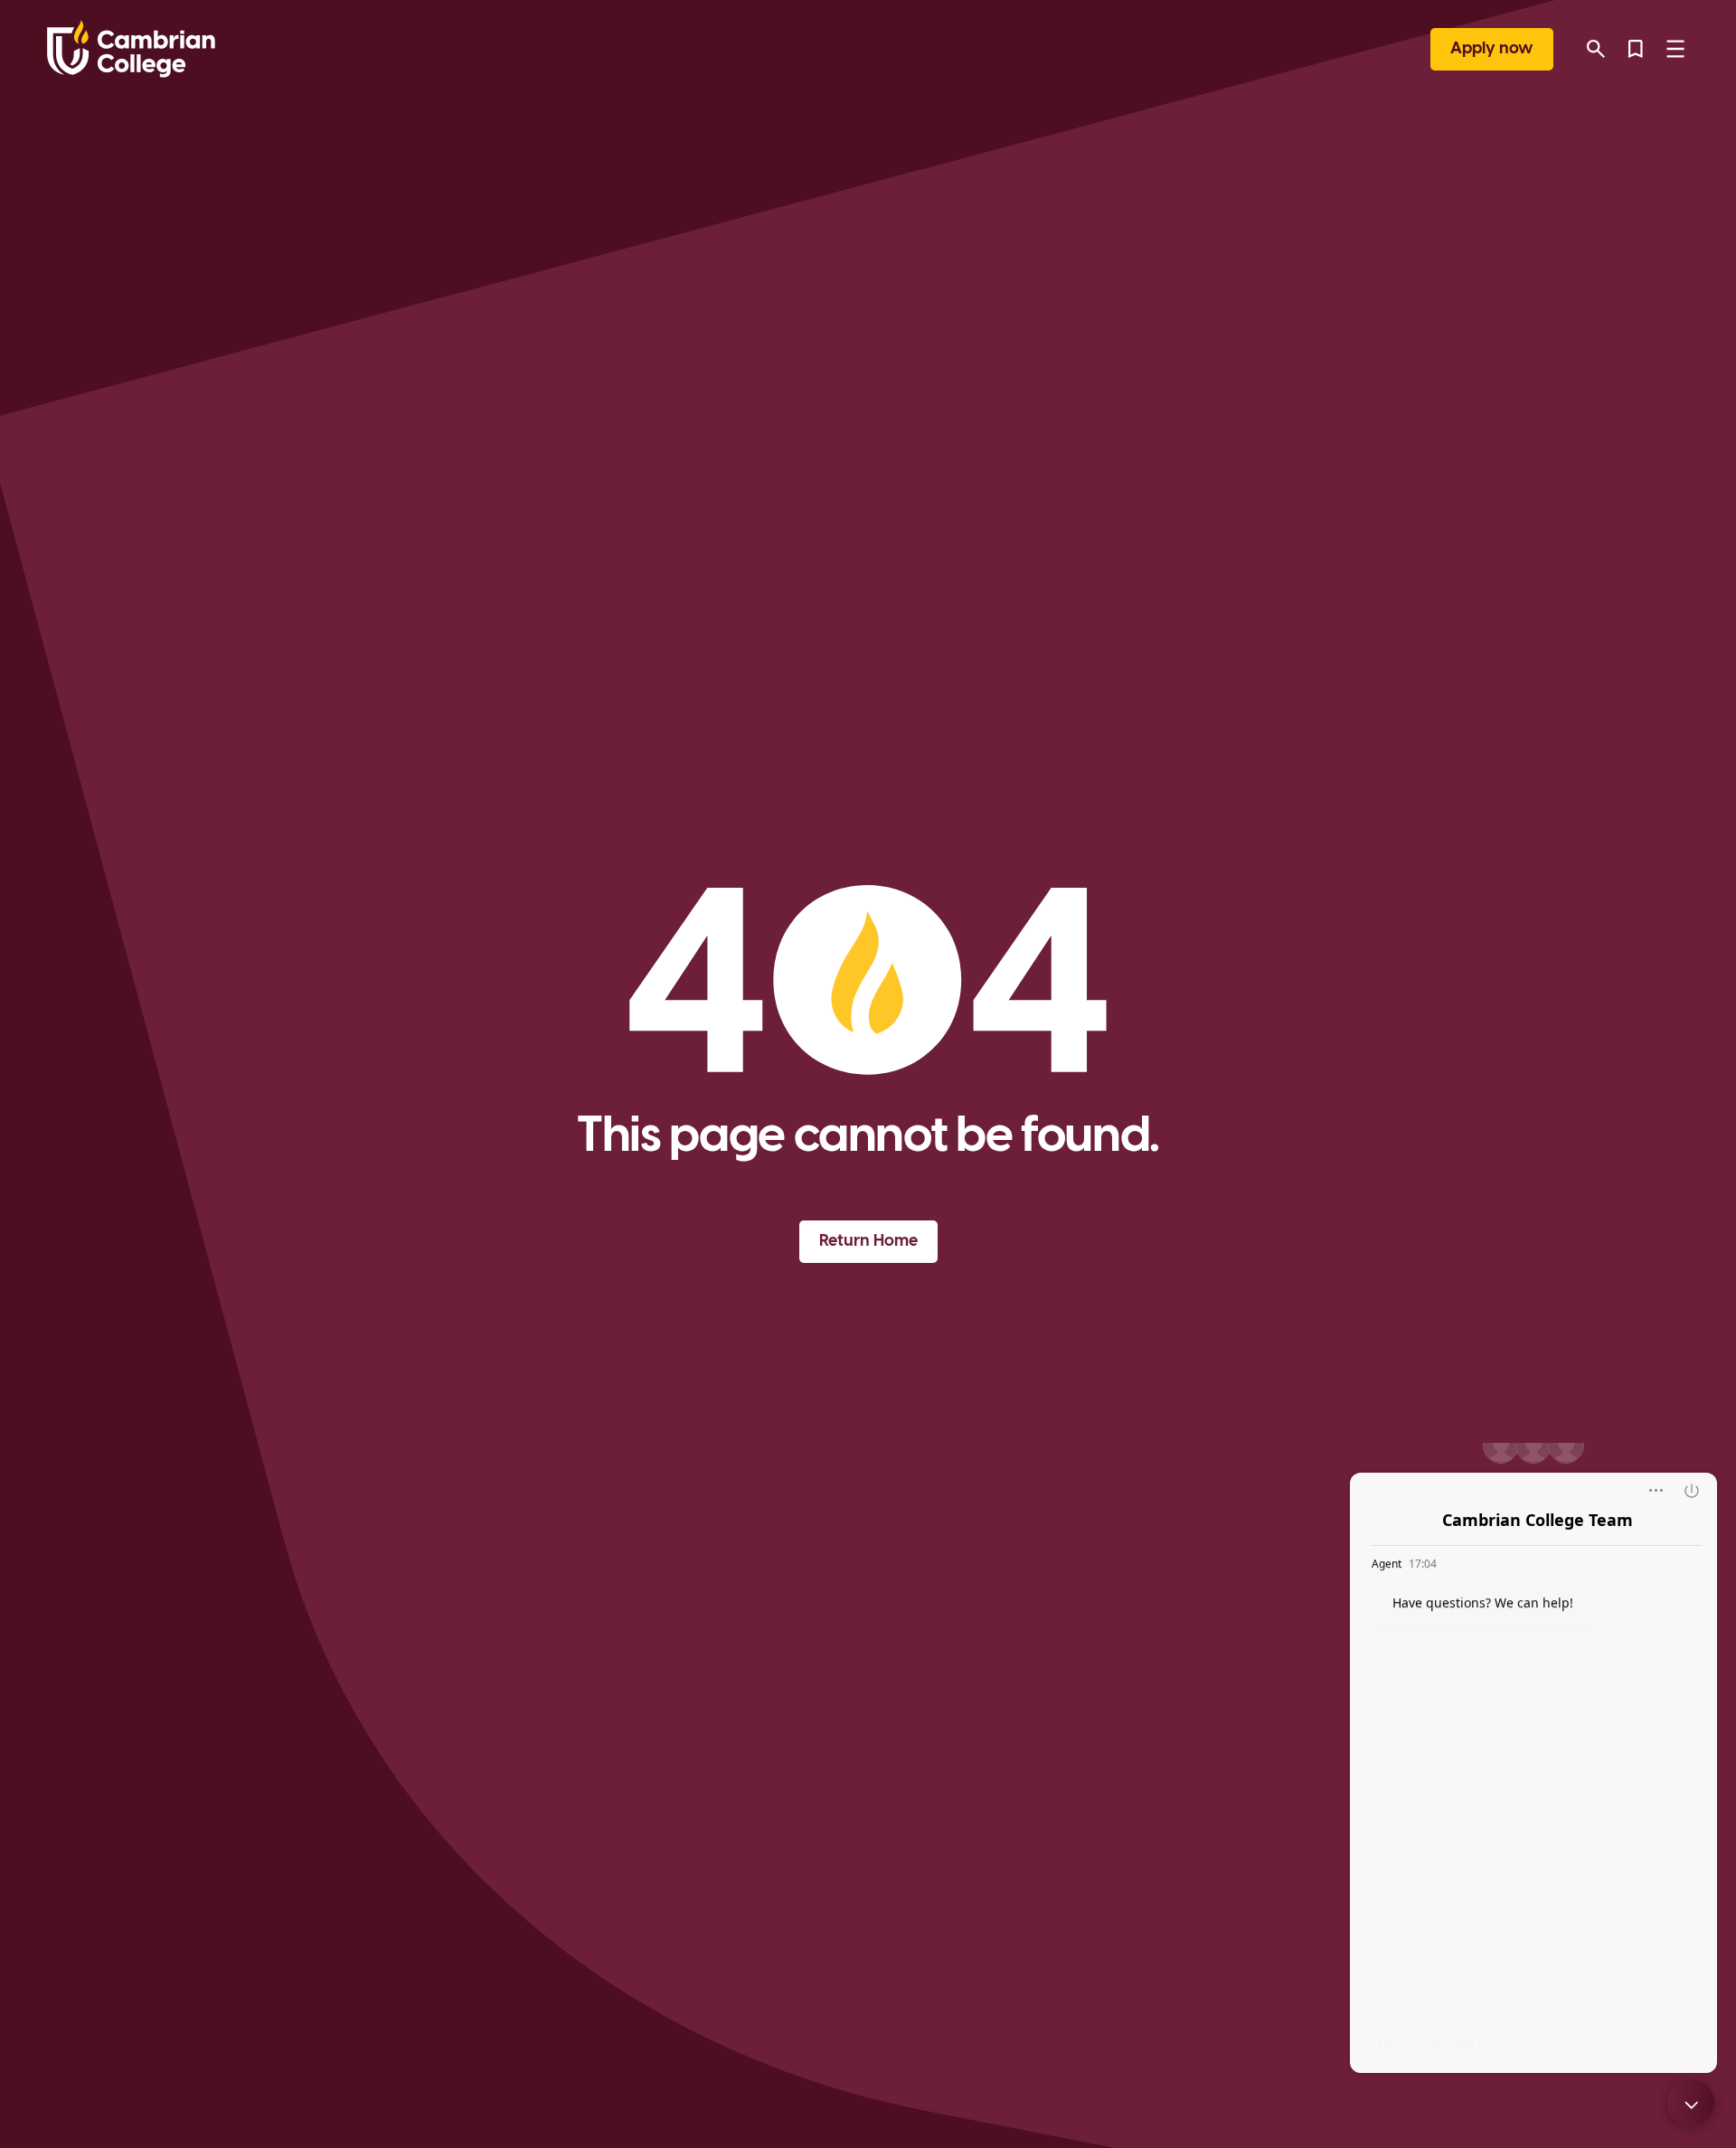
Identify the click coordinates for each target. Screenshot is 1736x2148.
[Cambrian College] (131, 49)
